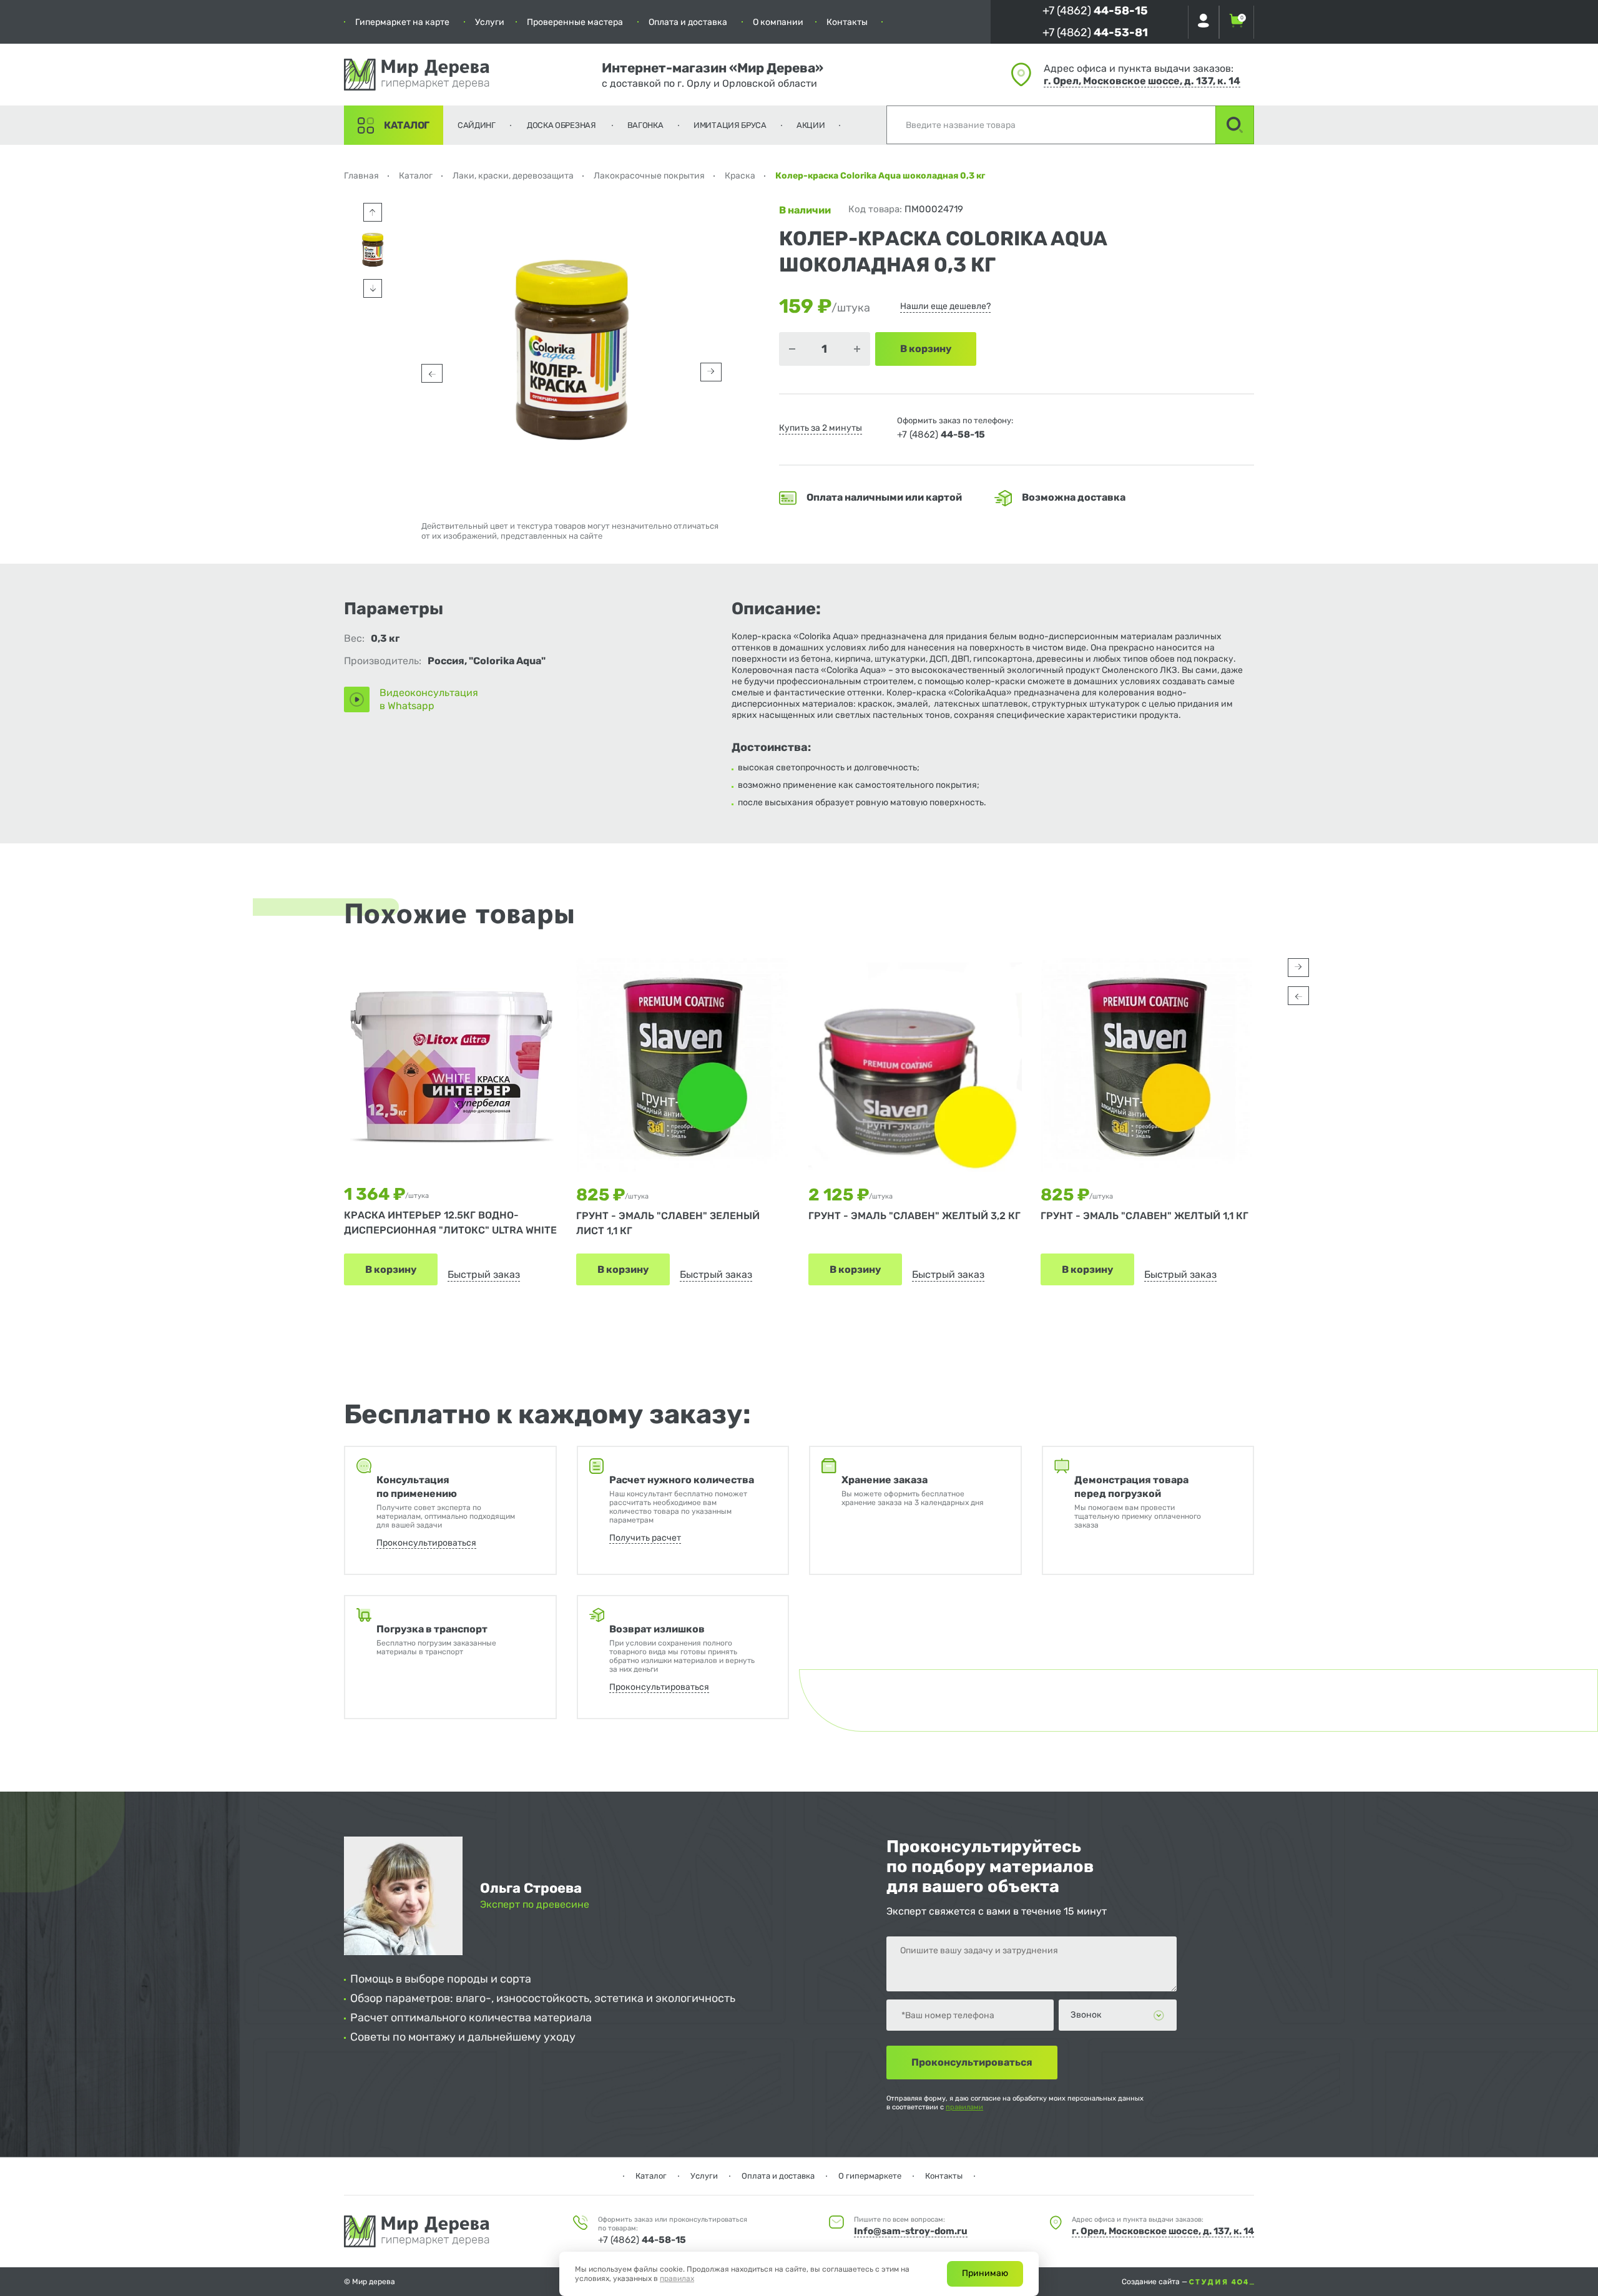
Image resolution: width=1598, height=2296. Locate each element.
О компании (778, 22)
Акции (811, 125)
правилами (964, 2107)
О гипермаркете (870, 2176)
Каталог (407, 125)
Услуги (490, 22)
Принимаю (985, 2273)
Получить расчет (645, 1538)
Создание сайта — (1155, 2282)
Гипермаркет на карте (402, 22)
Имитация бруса (730, 125)
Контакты (847, 22)
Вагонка (645, 125)
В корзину (391, 1269)
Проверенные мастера (575, 22)
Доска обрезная (561, 125)
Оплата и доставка (688, 22)
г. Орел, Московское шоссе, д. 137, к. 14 (1142, 81)
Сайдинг (477, 125)
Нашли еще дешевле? (945, 306)
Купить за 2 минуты (821, 428)
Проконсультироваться (426, 1543)
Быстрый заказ (484, 1274)
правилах (677, 2279)
